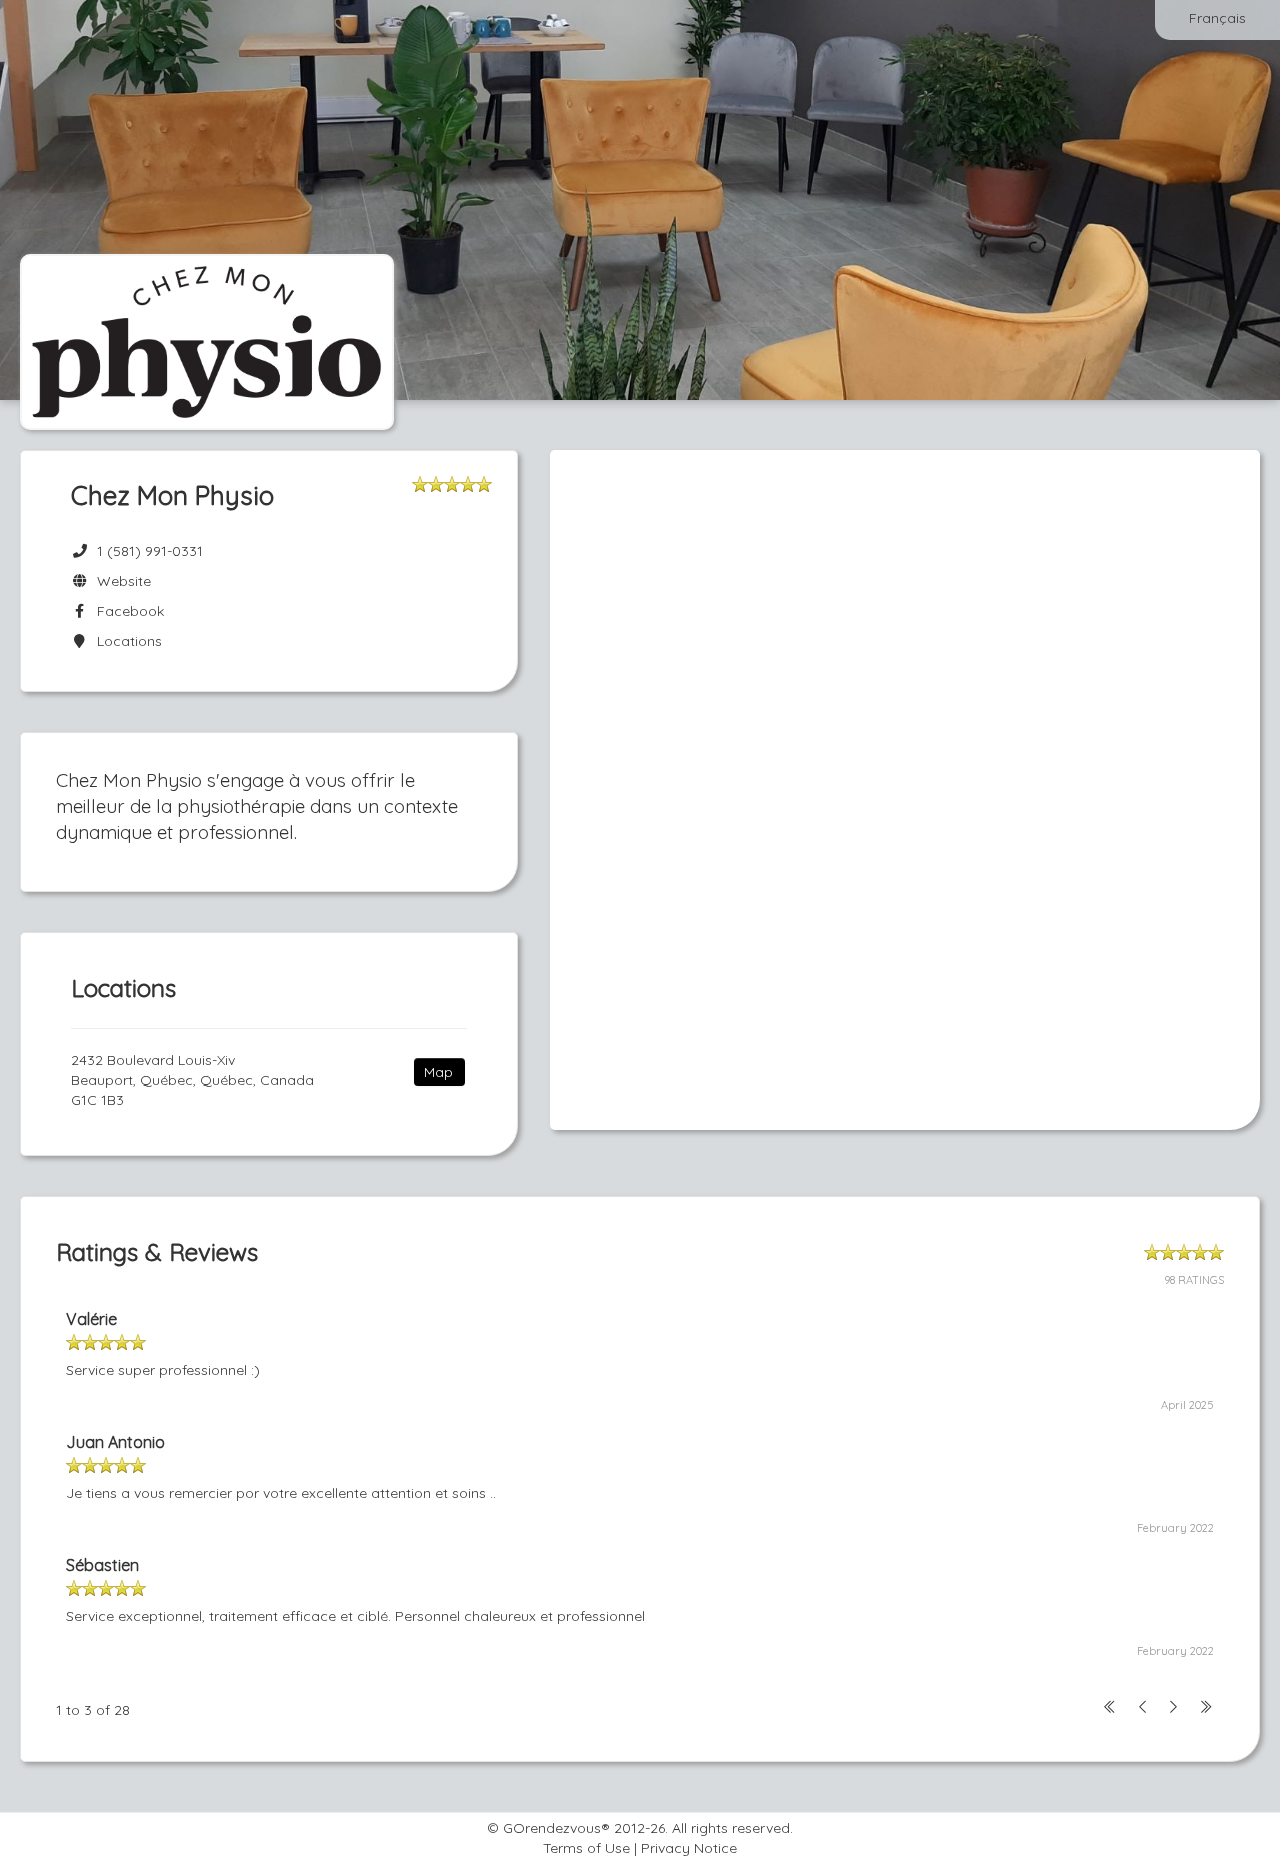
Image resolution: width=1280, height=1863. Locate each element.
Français (1217, 18)
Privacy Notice (689, 1848)
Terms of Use (586, 1848)
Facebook (126, 611)
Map (438, 1072)
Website (120, 581)
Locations (125, 641)
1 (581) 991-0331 (150, 551)
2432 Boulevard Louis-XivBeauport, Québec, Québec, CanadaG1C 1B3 (192, 1080)
